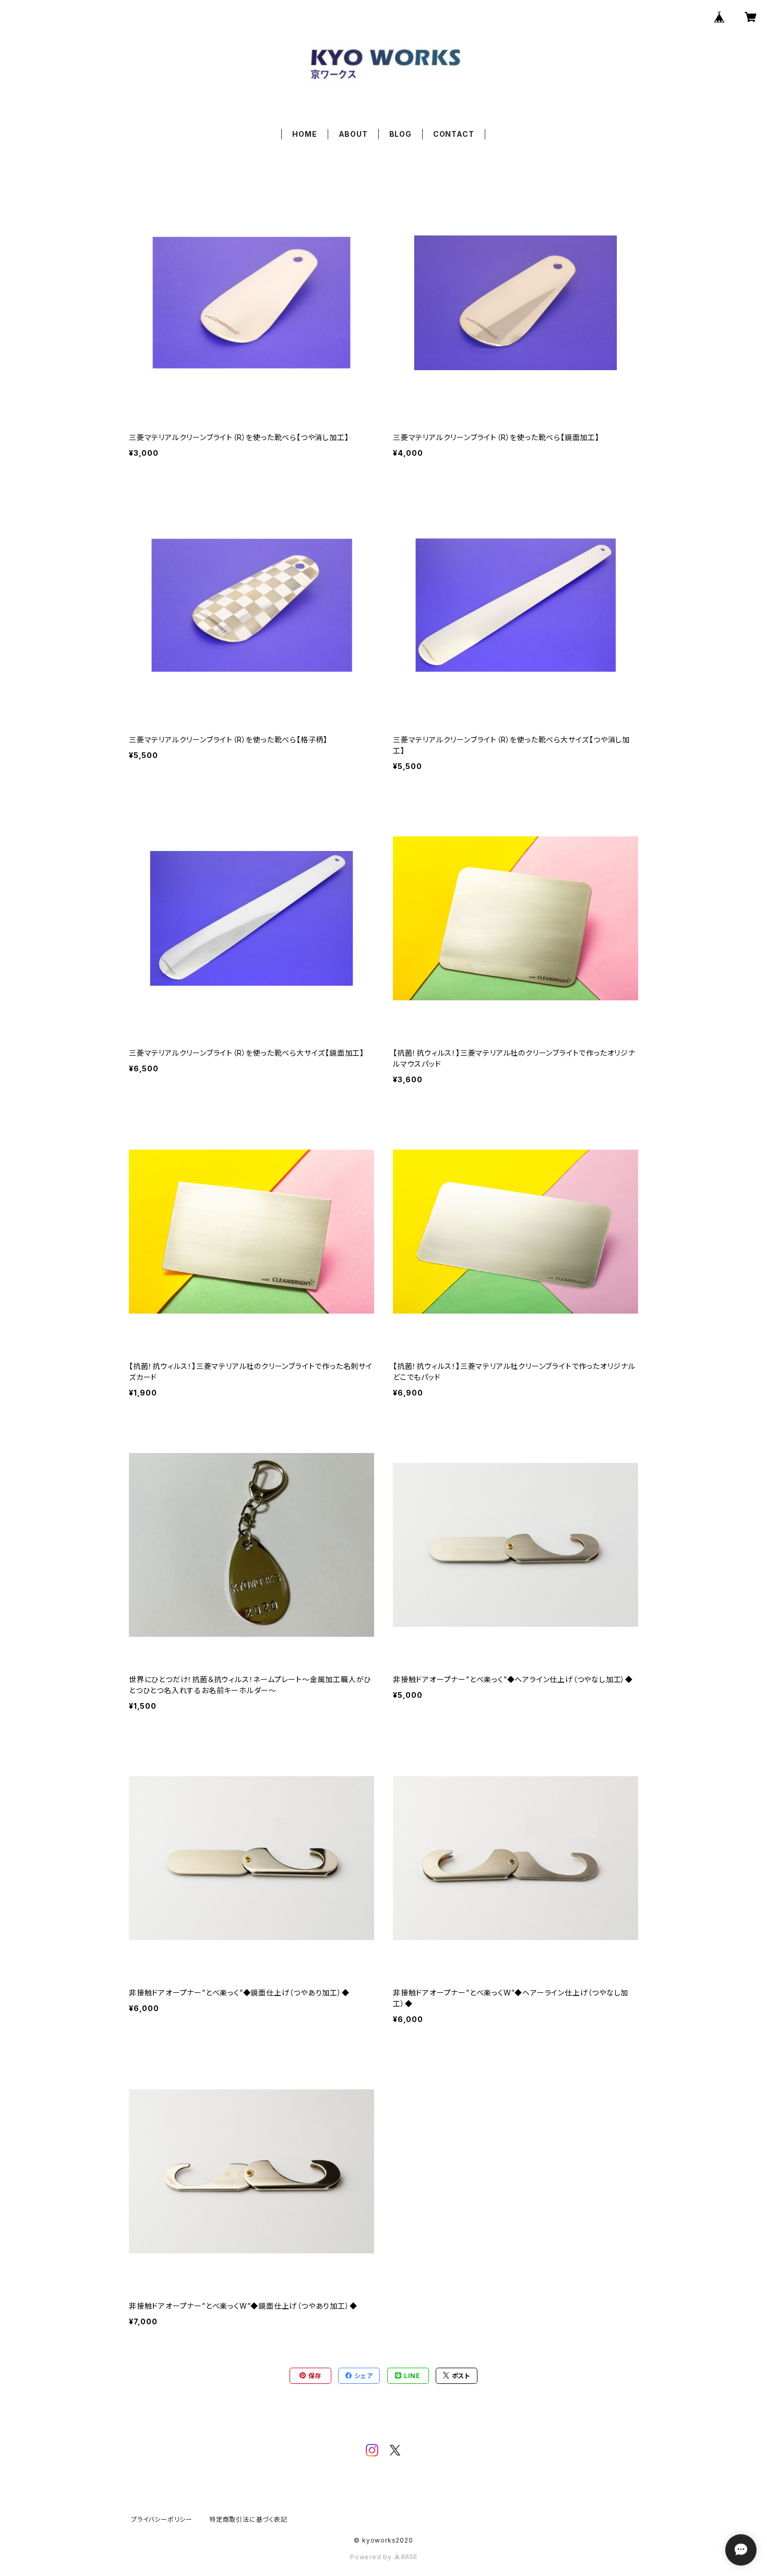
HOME (304, 134)
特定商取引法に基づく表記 (248, 2519)
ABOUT (353, 134)
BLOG (400, 134)
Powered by (372, 2557)
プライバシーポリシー (162, 2519)
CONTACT (454, 134)
